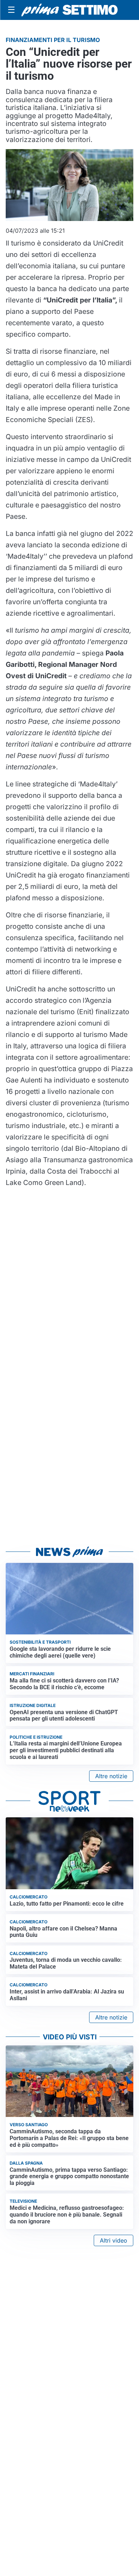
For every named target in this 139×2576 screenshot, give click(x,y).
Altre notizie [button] (111, 1776)
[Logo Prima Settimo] (69, 10)
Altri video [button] (114, 2240)
